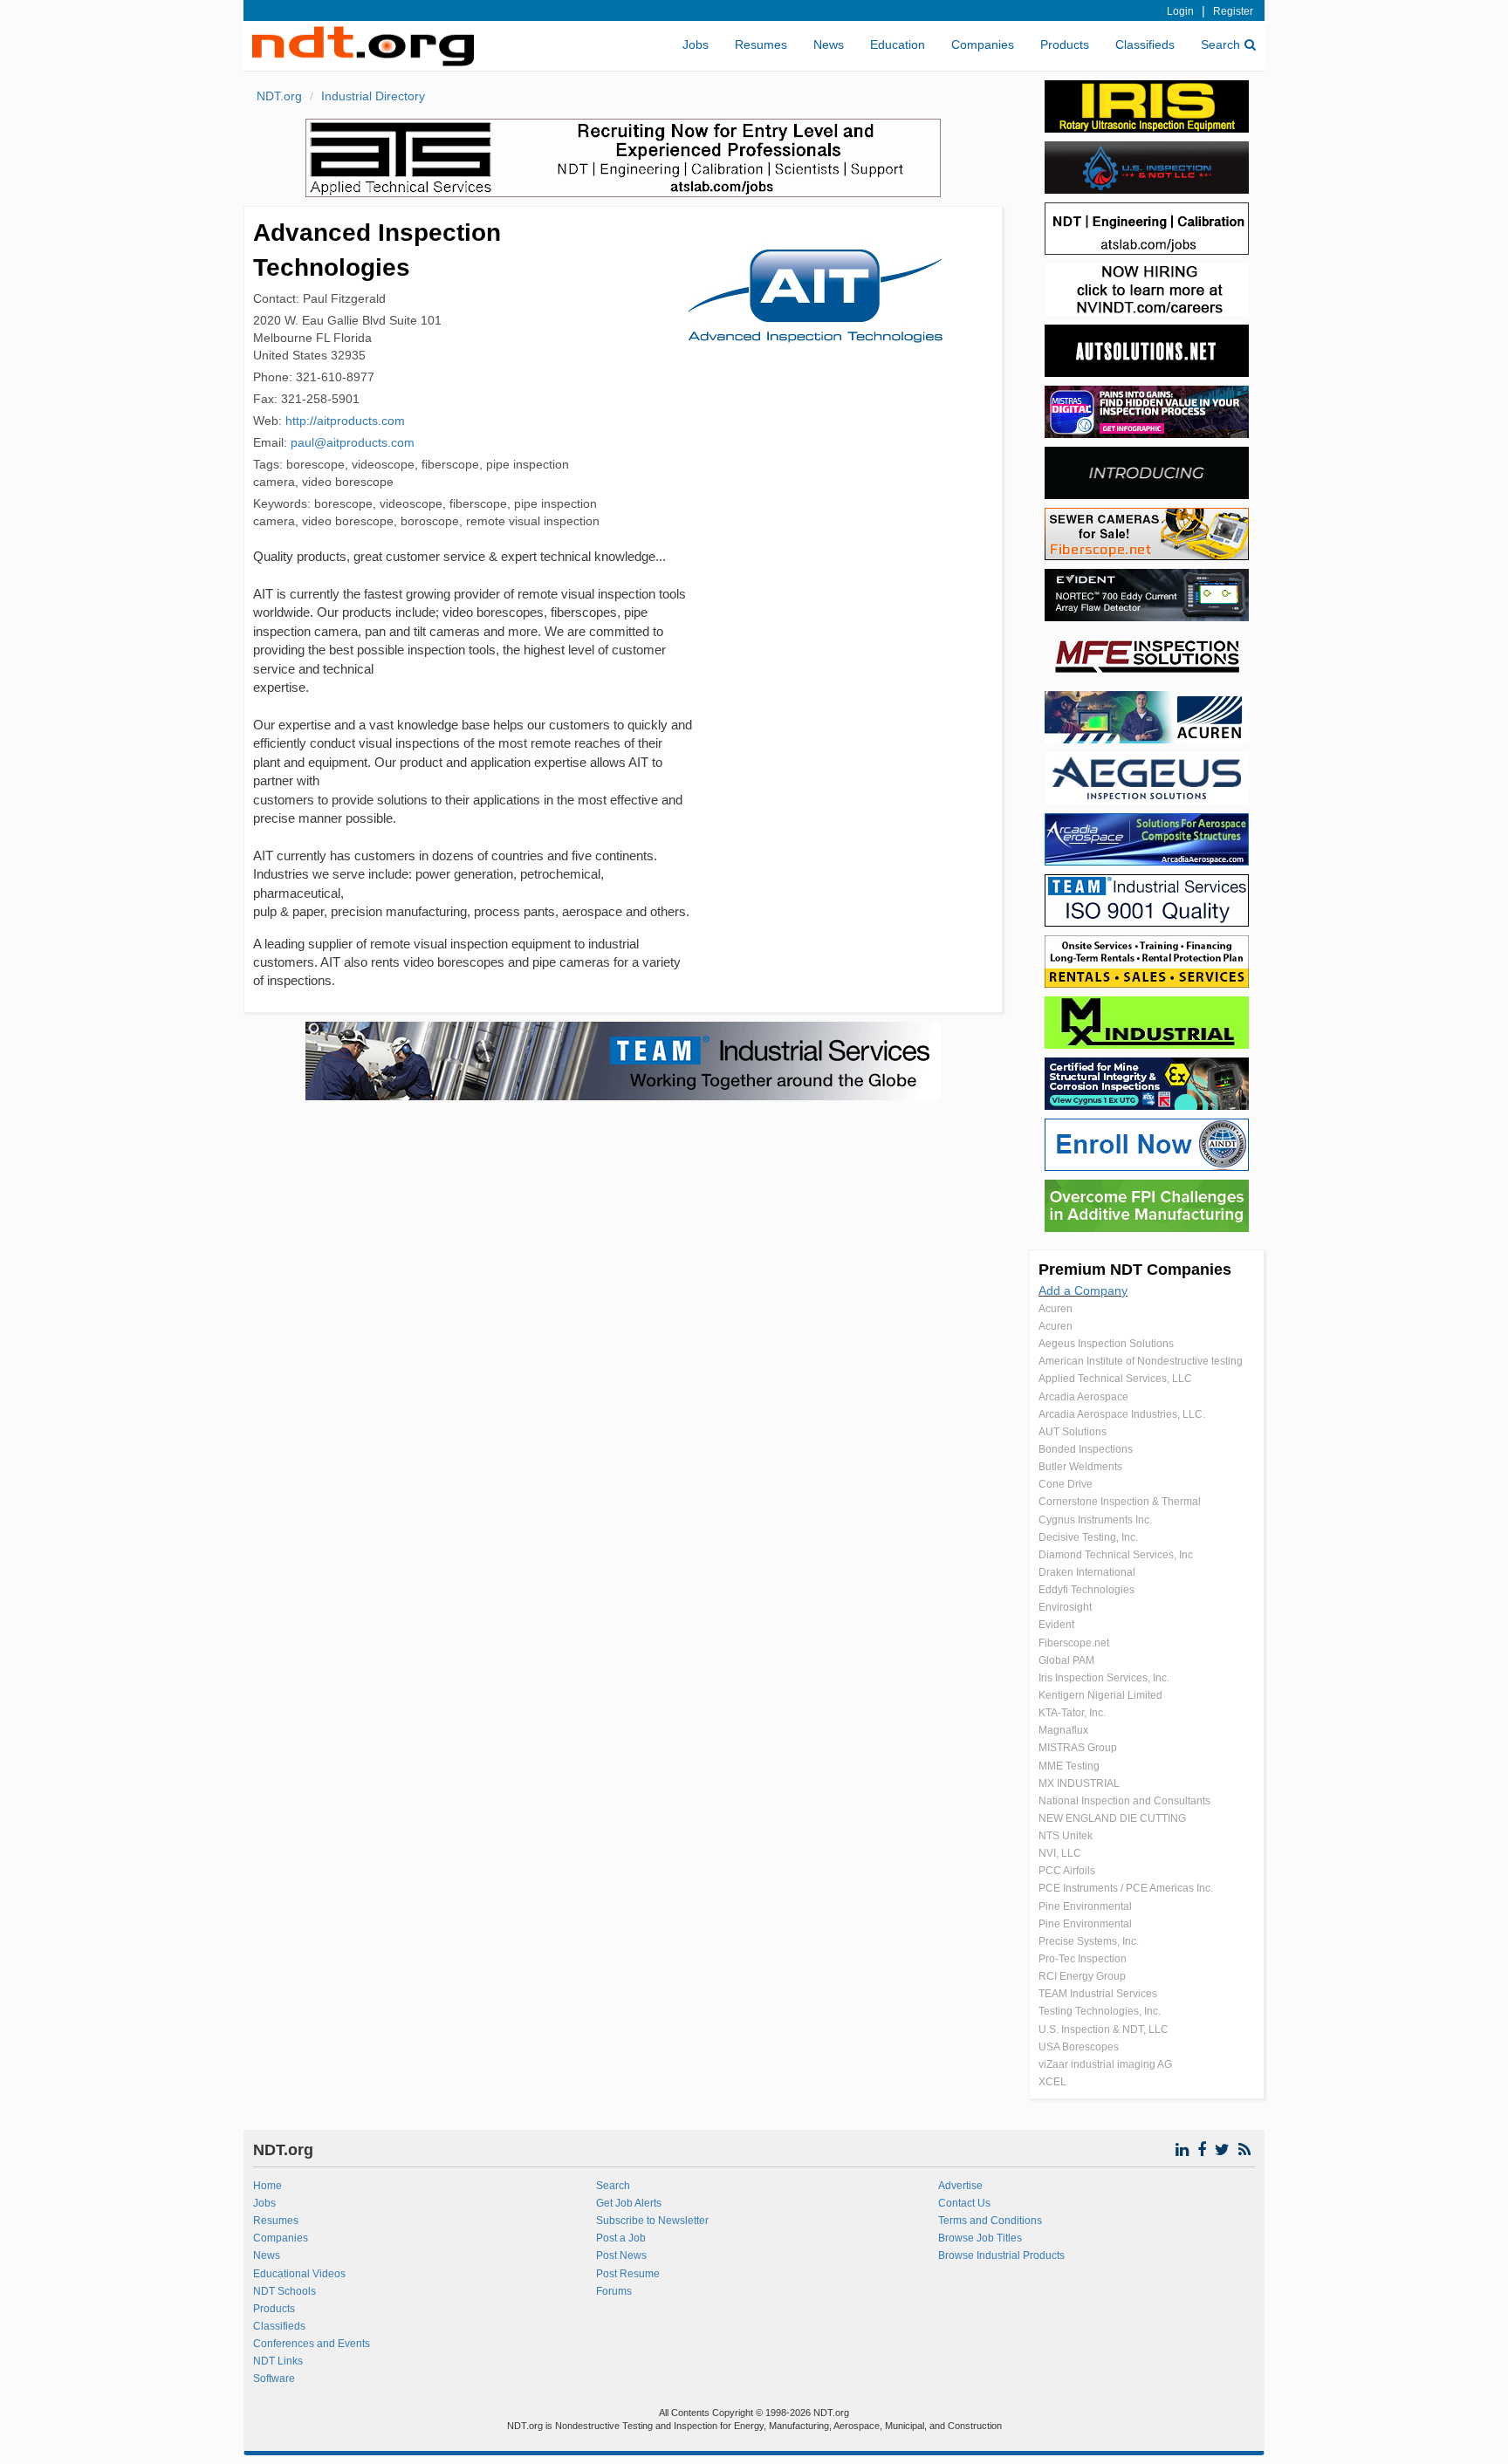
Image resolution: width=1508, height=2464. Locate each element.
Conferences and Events (312, 2344)
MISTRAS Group (1078, 1748)
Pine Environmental (1085, 1906)
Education (898, 44)
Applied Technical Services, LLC (1115, 1379)
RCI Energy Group (1082, 1976)
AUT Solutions (1073, 1432)
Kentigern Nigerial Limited (1100, 1695)
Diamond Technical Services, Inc (1116, 1555)
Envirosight (1065, 1607)
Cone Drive (1066, 1484)
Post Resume (628, 2274)
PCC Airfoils (1067, 1871)
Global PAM (1066, 1660)
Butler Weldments (1080, 1467)
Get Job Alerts (629, 2203)
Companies (983, 44)
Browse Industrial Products (1001, 2255)
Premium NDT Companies (1135, 1270)
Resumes (761, 44)
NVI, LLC (1060, 1853)
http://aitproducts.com (345, 421)
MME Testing (1069, 1766)
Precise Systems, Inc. (1089, 1941)
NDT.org (279, 96)
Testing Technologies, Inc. (1100, 2011)
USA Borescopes (1079, 2047)
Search (1220, 44)
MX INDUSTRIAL (1079, 1783)
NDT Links (278, 2361)
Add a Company (1083, 1290)
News (829, 44)
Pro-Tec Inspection (1083, 1959)
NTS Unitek (1066, 1836)
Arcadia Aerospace (1083, 1397)
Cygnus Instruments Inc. (1095, 1520)
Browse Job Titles (980, 2238)
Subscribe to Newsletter (652, 2221)
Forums (614, 2291)
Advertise (960, 2186)
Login (1180, 11)
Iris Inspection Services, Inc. (1104, 1678)
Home (267, 2186)
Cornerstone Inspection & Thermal (1120, 1502)
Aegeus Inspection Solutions (1106, 1344)
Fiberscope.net (1074, 1643)
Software (274, 2378)
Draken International (1087, 1572)
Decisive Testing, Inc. (1088, 1537)
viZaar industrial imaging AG (1105, 2064)
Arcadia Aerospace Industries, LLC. (1122, 1414)
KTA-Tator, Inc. (1072, 1713)
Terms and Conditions (990, 2221)
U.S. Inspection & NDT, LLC (1104, 2029)
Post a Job (621, 2238)
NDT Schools (284, 2291)
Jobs (696, 44)
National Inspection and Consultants (1124, 1801)
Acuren (1056, 1309)
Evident (1056, 1625)
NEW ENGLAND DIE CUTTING (1112, 1818)
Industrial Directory (373, 96)
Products (1065, 44)
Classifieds (1145, 44)
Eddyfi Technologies (1086, 1590)
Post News (621, 2255)
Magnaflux (1063, 1730)
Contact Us (964, 2203)
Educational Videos (299, 2274)
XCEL (1052, 2082)
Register (1233, 11)
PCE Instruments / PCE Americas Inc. (1126, 1888)
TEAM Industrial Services (1098, 1994)
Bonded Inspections (1086, 1449)
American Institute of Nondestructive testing (1141, 1361)
